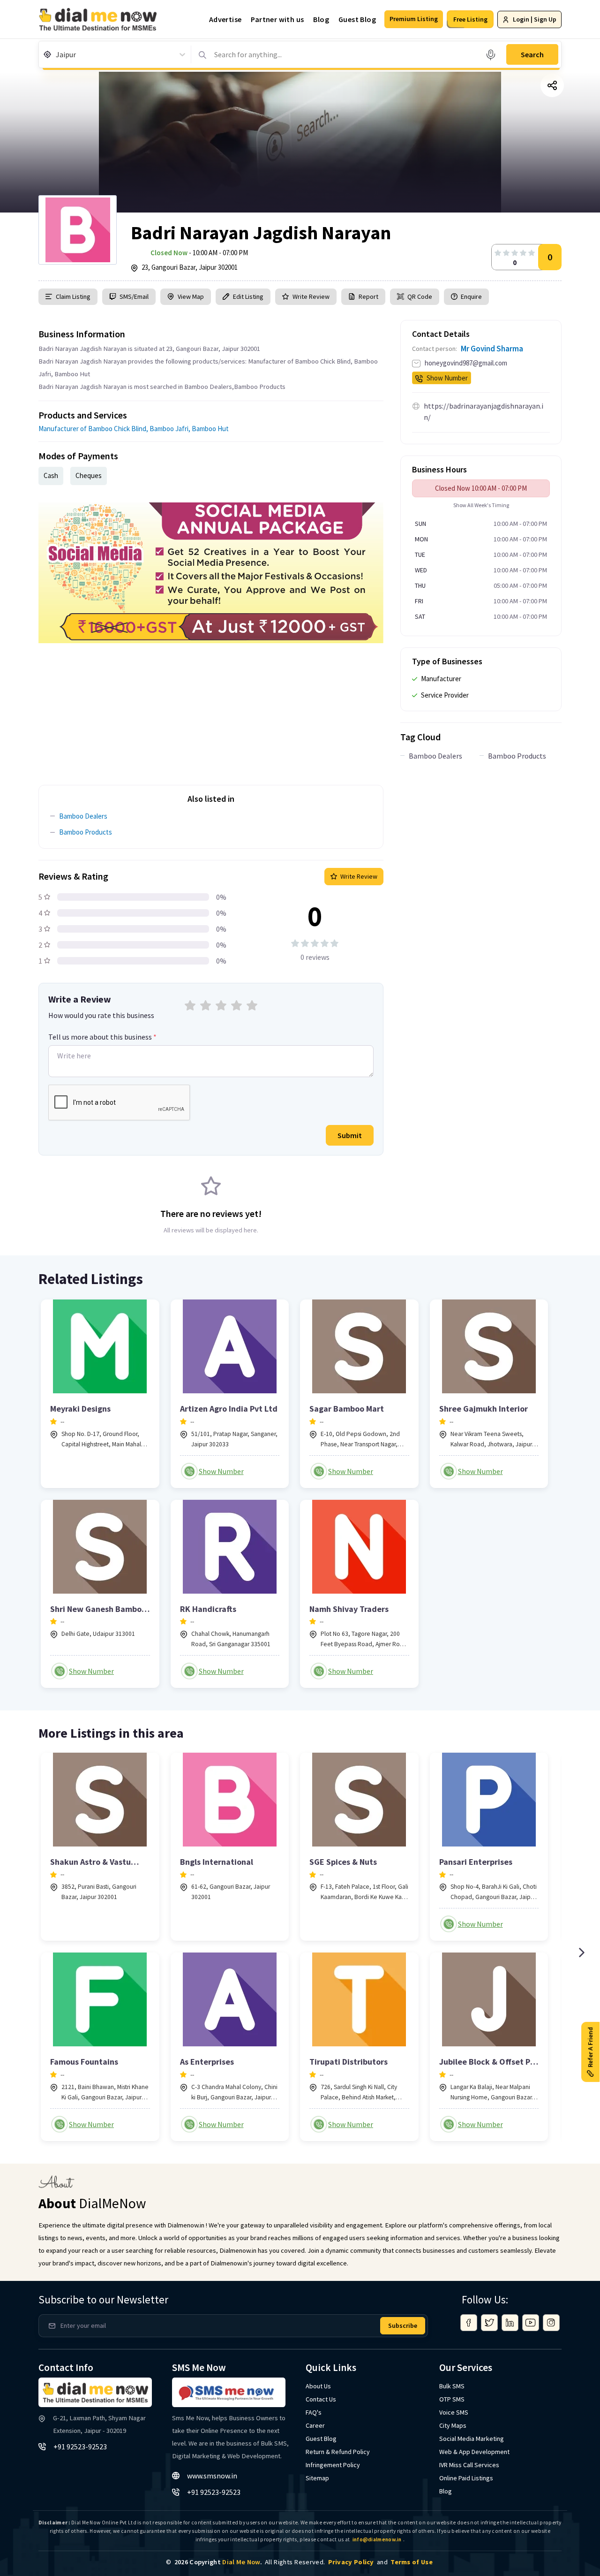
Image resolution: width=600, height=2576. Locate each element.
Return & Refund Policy (338, 2452)
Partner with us (277, 19)
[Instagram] (551, 2323)
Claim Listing (73, 296)
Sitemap (317, 2478)
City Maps (453, 2425)
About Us (318, 2386)
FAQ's (314, 2412)
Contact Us (321, 2399)
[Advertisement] (211, 709)
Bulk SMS (452, 2386)
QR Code (420, 296)
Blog (321, 19)
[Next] (581, 1953)
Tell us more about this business (102, 1037)
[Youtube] (531, 2323)
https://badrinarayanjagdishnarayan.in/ (484, 411)
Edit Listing (248, 296)
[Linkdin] (510, 2323)
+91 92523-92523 (80, 2447)
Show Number (447, 378)
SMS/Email (134, 296)
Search (532, 54)
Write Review (311, 296)
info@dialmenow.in (377, 2539)
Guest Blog (357, 19)
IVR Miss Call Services (469, 2465)
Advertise (225, 19)
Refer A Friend (590, 2047)
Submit (350, 1135)
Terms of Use (412, 2562)
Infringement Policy (333, 2465)
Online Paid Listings (466, 2478)
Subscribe (403, 2325)
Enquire (471, 296)
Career (315, 2425)
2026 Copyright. (218, 2562)
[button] (414, 19)
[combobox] (56, 54)
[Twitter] (489, 2323)
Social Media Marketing (472, 2439)
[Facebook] (469, 2323)
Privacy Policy (351, 2562)
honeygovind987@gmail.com (466, 363)
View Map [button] (191, 296)
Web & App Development (474, 2452)
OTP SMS (452, 2399)
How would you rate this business (101, 1015)
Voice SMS (454, 2412)
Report (368, 296)
